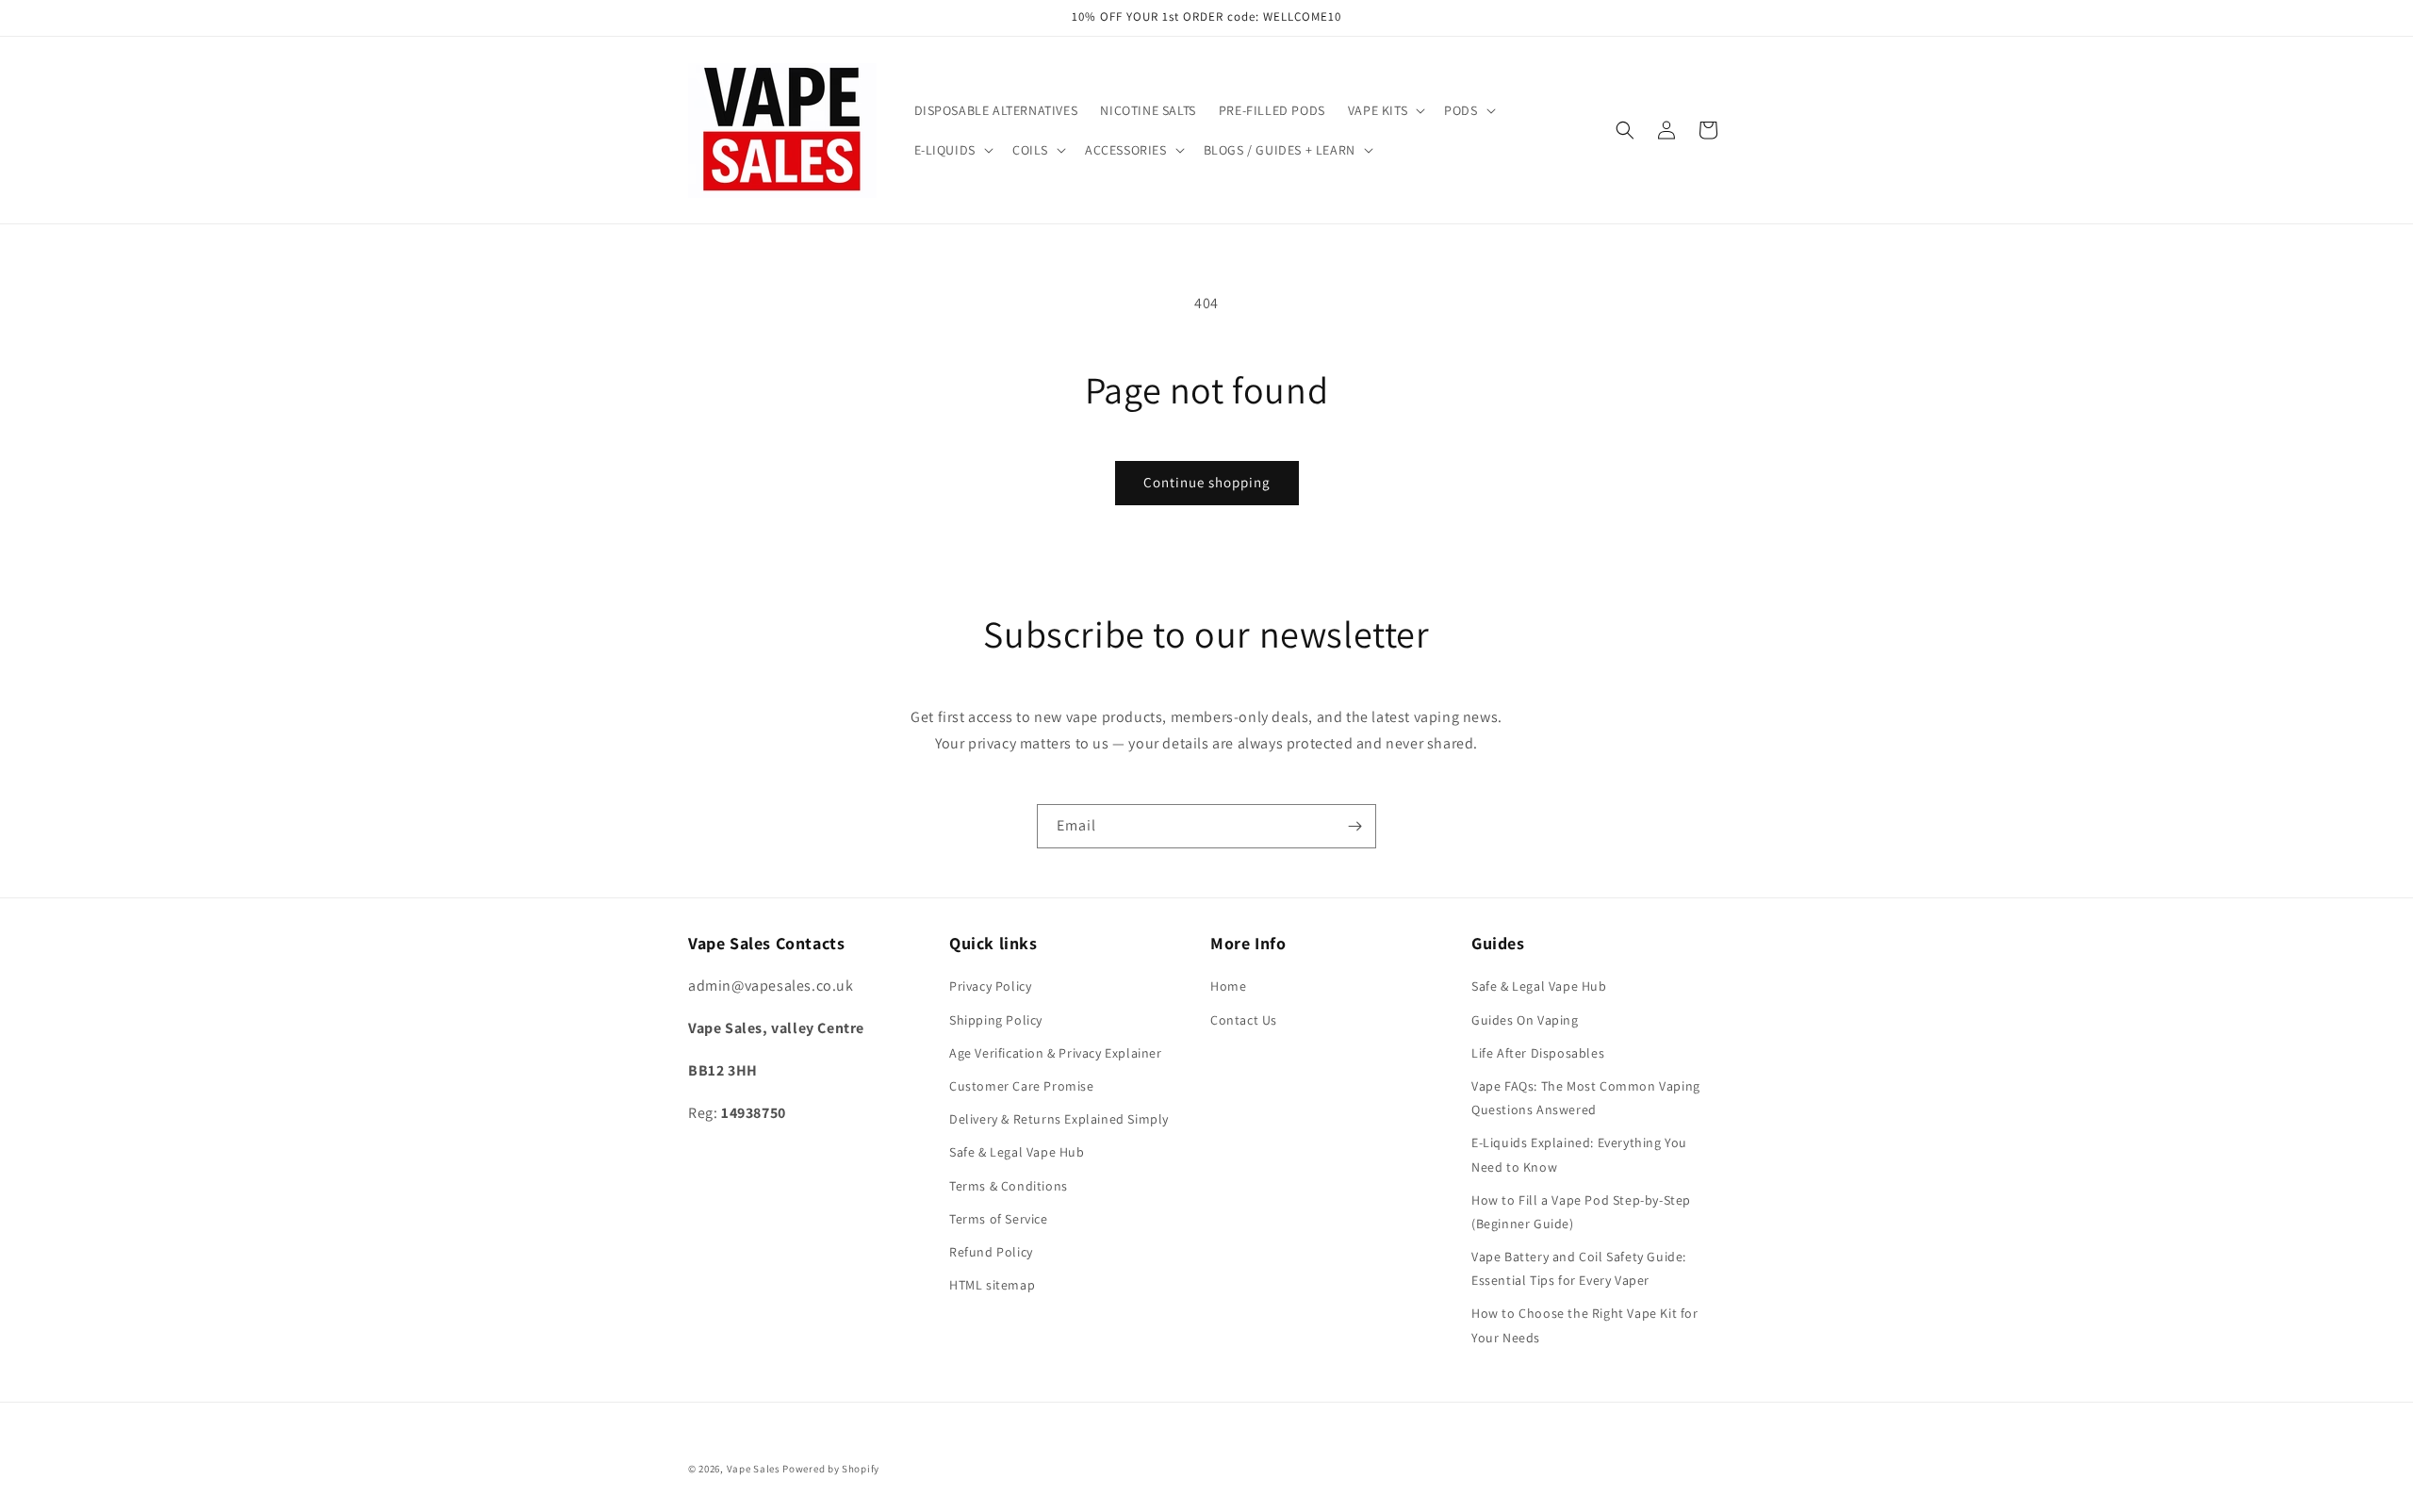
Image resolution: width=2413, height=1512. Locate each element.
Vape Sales (754, 1469)
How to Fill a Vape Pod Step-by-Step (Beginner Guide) (1581, 1212)
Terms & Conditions (1009, 1186)
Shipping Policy (996, 1020)
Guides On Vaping (1525, 1020)
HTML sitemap (992, 1285)
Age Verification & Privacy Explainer (1056, 1053)
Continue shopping (1207, 482)
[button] (1385, 110)
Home (1228, 986)
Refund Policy (991, 1252)
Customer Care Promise (1022, 1086)
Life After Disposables (1538, 1053)
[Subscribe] (1354, 826)
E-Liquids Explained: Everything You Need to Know (1579, 1154)
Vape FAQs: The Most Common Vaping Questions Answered (1586, 1098)
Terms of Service (999, 1219)
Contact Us (1244, 1020)
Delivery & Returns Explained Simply (1059, 1119)
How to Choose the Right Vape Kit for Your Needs (1585, 1325)
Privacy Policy (990, 986)
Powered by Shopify (831, 1469)
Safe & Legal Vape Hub (1017, 1152)
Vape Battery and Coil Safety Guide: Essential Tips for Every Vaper (1579, 1268)
